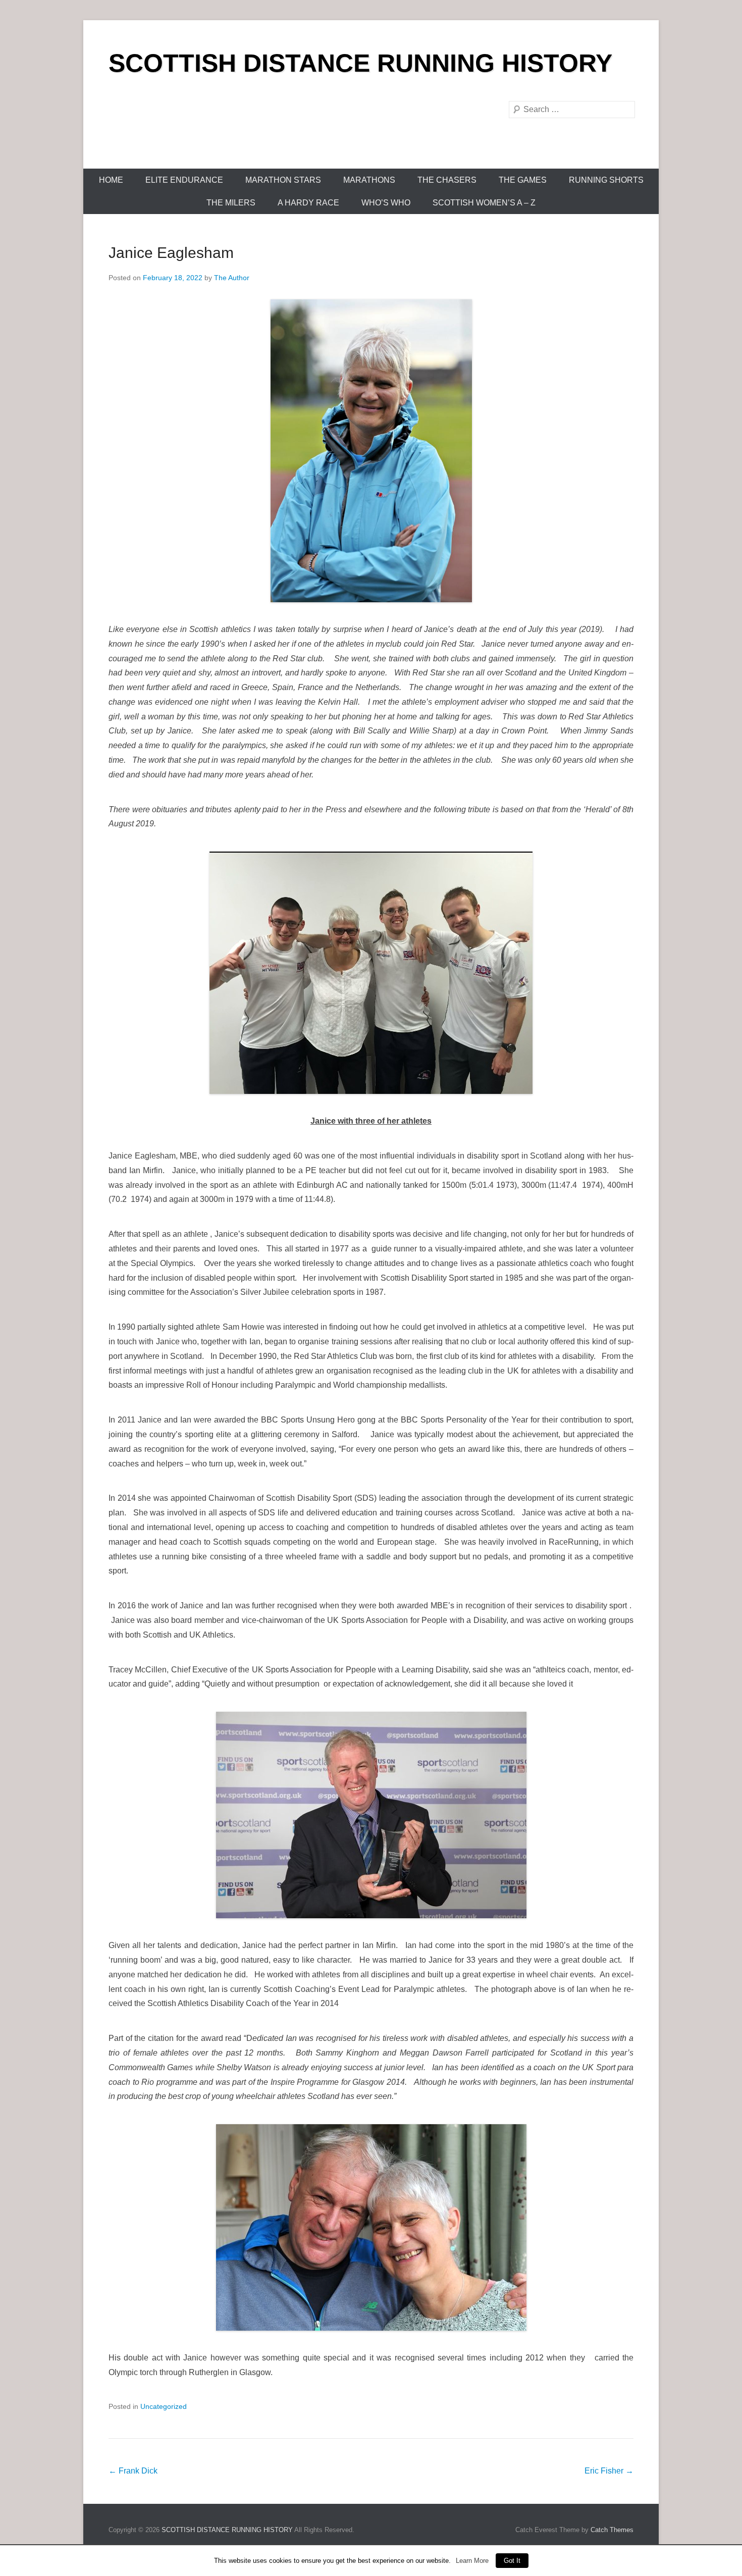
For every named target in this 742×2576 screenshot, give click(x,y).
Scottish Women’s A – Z (484, 203)
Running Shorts (606, 180)
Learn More (472, 2561)
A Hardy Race (308, 203)
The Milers (231, 203)
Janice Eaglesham (171, 253)
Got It (512, 2561)
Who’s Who (386, 203)
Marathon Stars (283, 180)
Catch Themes (612, 2530)
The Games (523, 180)
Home (111, 180)
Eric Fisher (609, 2471)
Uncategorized (164, 2406)
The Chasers (447, 180)
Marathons (369, 180)
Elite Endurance (184, 180)
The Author (232, 278)
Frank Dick (133, 2471)
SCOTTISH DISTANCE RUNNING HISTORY (360, 63)
